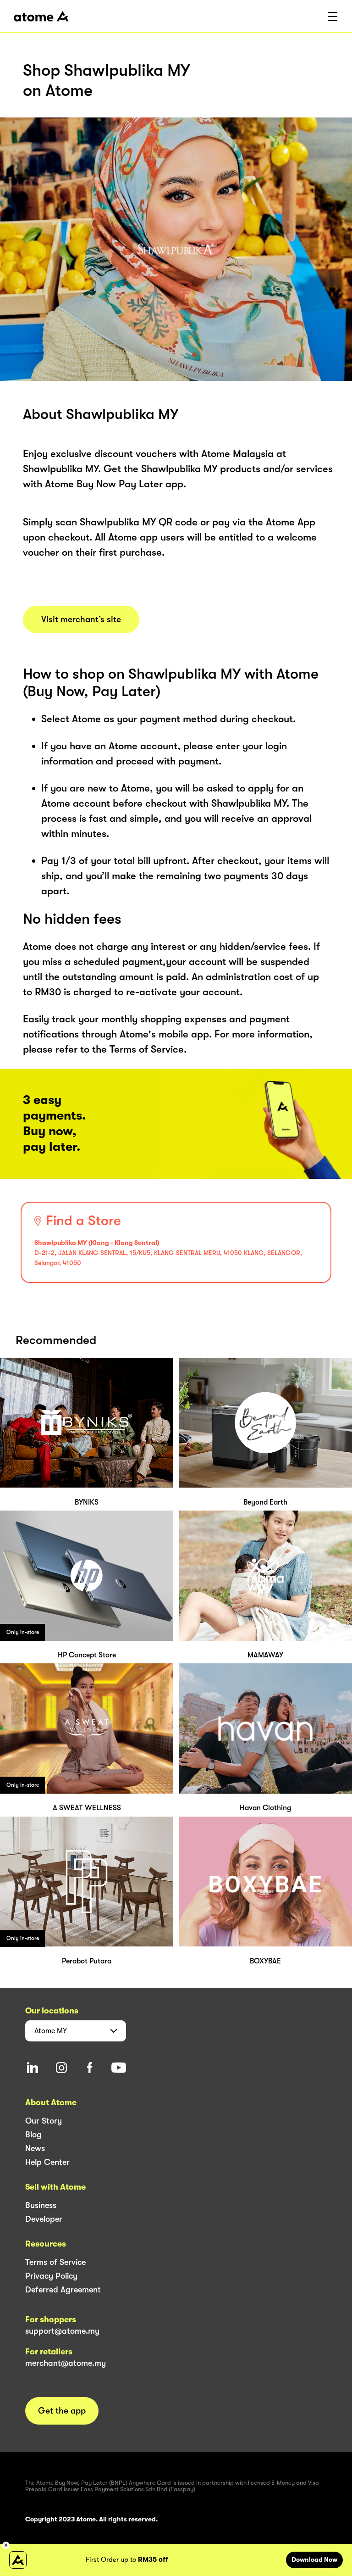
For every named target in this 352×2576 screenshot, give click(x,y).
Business (41, 2205)
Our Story (44, 2121)
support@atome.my (62, 2331)
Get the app (62, 2411)
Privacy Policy (51, 2276)
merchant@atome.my (66, 2363)
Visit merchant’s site (81, 619)
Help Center (47, 2162)
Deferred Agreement (63, 2290)
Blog (33, 2135)
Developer (44, 2219)
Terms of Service (55, 2262)
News (35, 2148)
